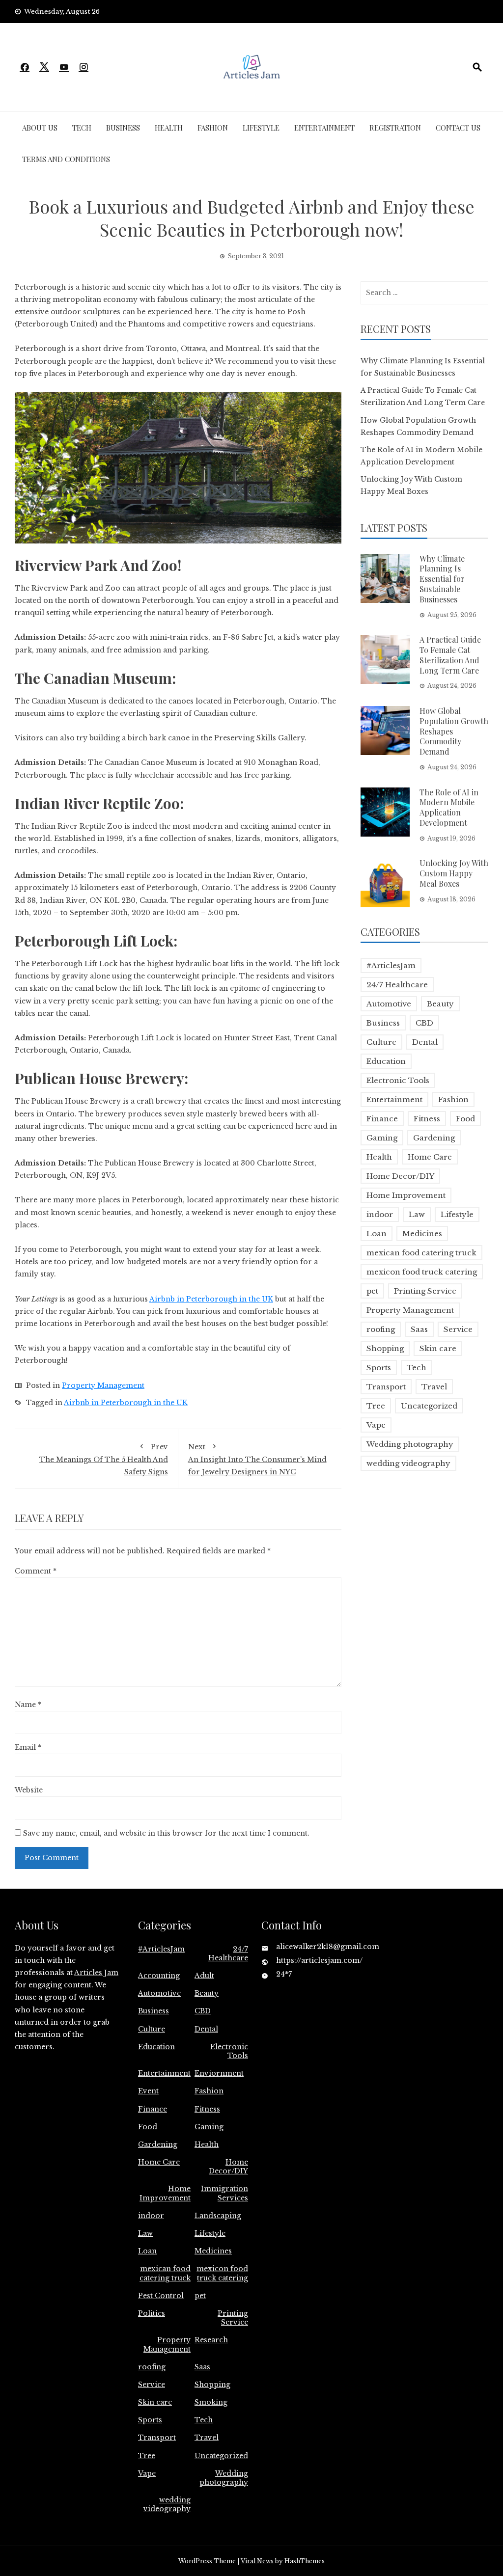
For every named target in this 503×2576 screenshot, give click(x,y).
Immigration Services (224, 2193)
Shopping (385, 1348)
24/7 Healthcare (397, 985)
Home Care (430, 1157)
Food (465, 1119)
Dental (425, 1042)
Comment (36, 1571)
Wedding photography (410, 1444)
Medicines (422, 1234)
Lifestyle (261, 128)
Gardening (434, 1138)
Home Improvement (406, 1195)
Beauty (440, 1004)
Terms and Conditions (66, 159)
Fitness (427, 1119)
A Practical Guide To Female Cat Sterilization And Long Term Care (450, 655)
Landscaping (218, 2216)
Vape (376, 1425)
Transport (386, 1387)
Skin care (438, 1348)
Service (458, 1329)
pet (372, 1291)
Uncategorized (429, 1406)
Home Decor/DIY (400, 1176)
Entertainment (324, 128)
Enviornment (219, 2073)
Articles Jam (96, 1973)
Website (29, 1790)
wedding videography (408, 1463)
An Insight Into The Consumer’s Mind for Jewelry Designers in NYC (257, 1459)
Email (28, 1747)
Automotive (389, 1004)
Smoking (211, 2402)
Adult (204, 1976)
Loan (377, 1234)
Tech (82, 128)
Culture (381, 1042)
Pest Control (161, 2296)
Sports (379, 1368)
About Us (40, 128)
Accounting (159, 1976)
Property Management (103, 1385)
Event (148, 2091)
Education (386, 1061)
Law (417, 1214)
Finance (382, 1119)
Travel (434, 1387)
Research (211, 2340)
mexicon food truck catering (422, 1272)
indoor (380, 1214)
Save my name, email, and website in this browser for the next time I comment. (166, 1833)
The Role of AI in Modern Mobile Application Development (449, 807)
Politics (152, 2313)
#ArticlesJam (391, 965)
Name (28, 1705)
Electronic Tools (398, 1080)
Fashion (213, 128)
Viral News (257, 2561)
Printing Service (425, 1291)
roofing (381, 1329)
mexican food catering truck (421, 1253)
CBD (424, 1023)
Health (169, 128)
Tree (376, 1406)
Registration (395, 128)
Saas (419, 1329)
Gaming (382, 1138)
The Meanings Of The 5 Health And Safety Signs (104, 1459)
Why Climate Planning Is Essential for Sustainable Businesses (442, 579)
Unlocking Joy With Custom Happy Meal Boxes (454, 873)
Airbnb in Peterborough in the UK (126, 1403)
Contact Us (458, 128)
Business (123, 128)
